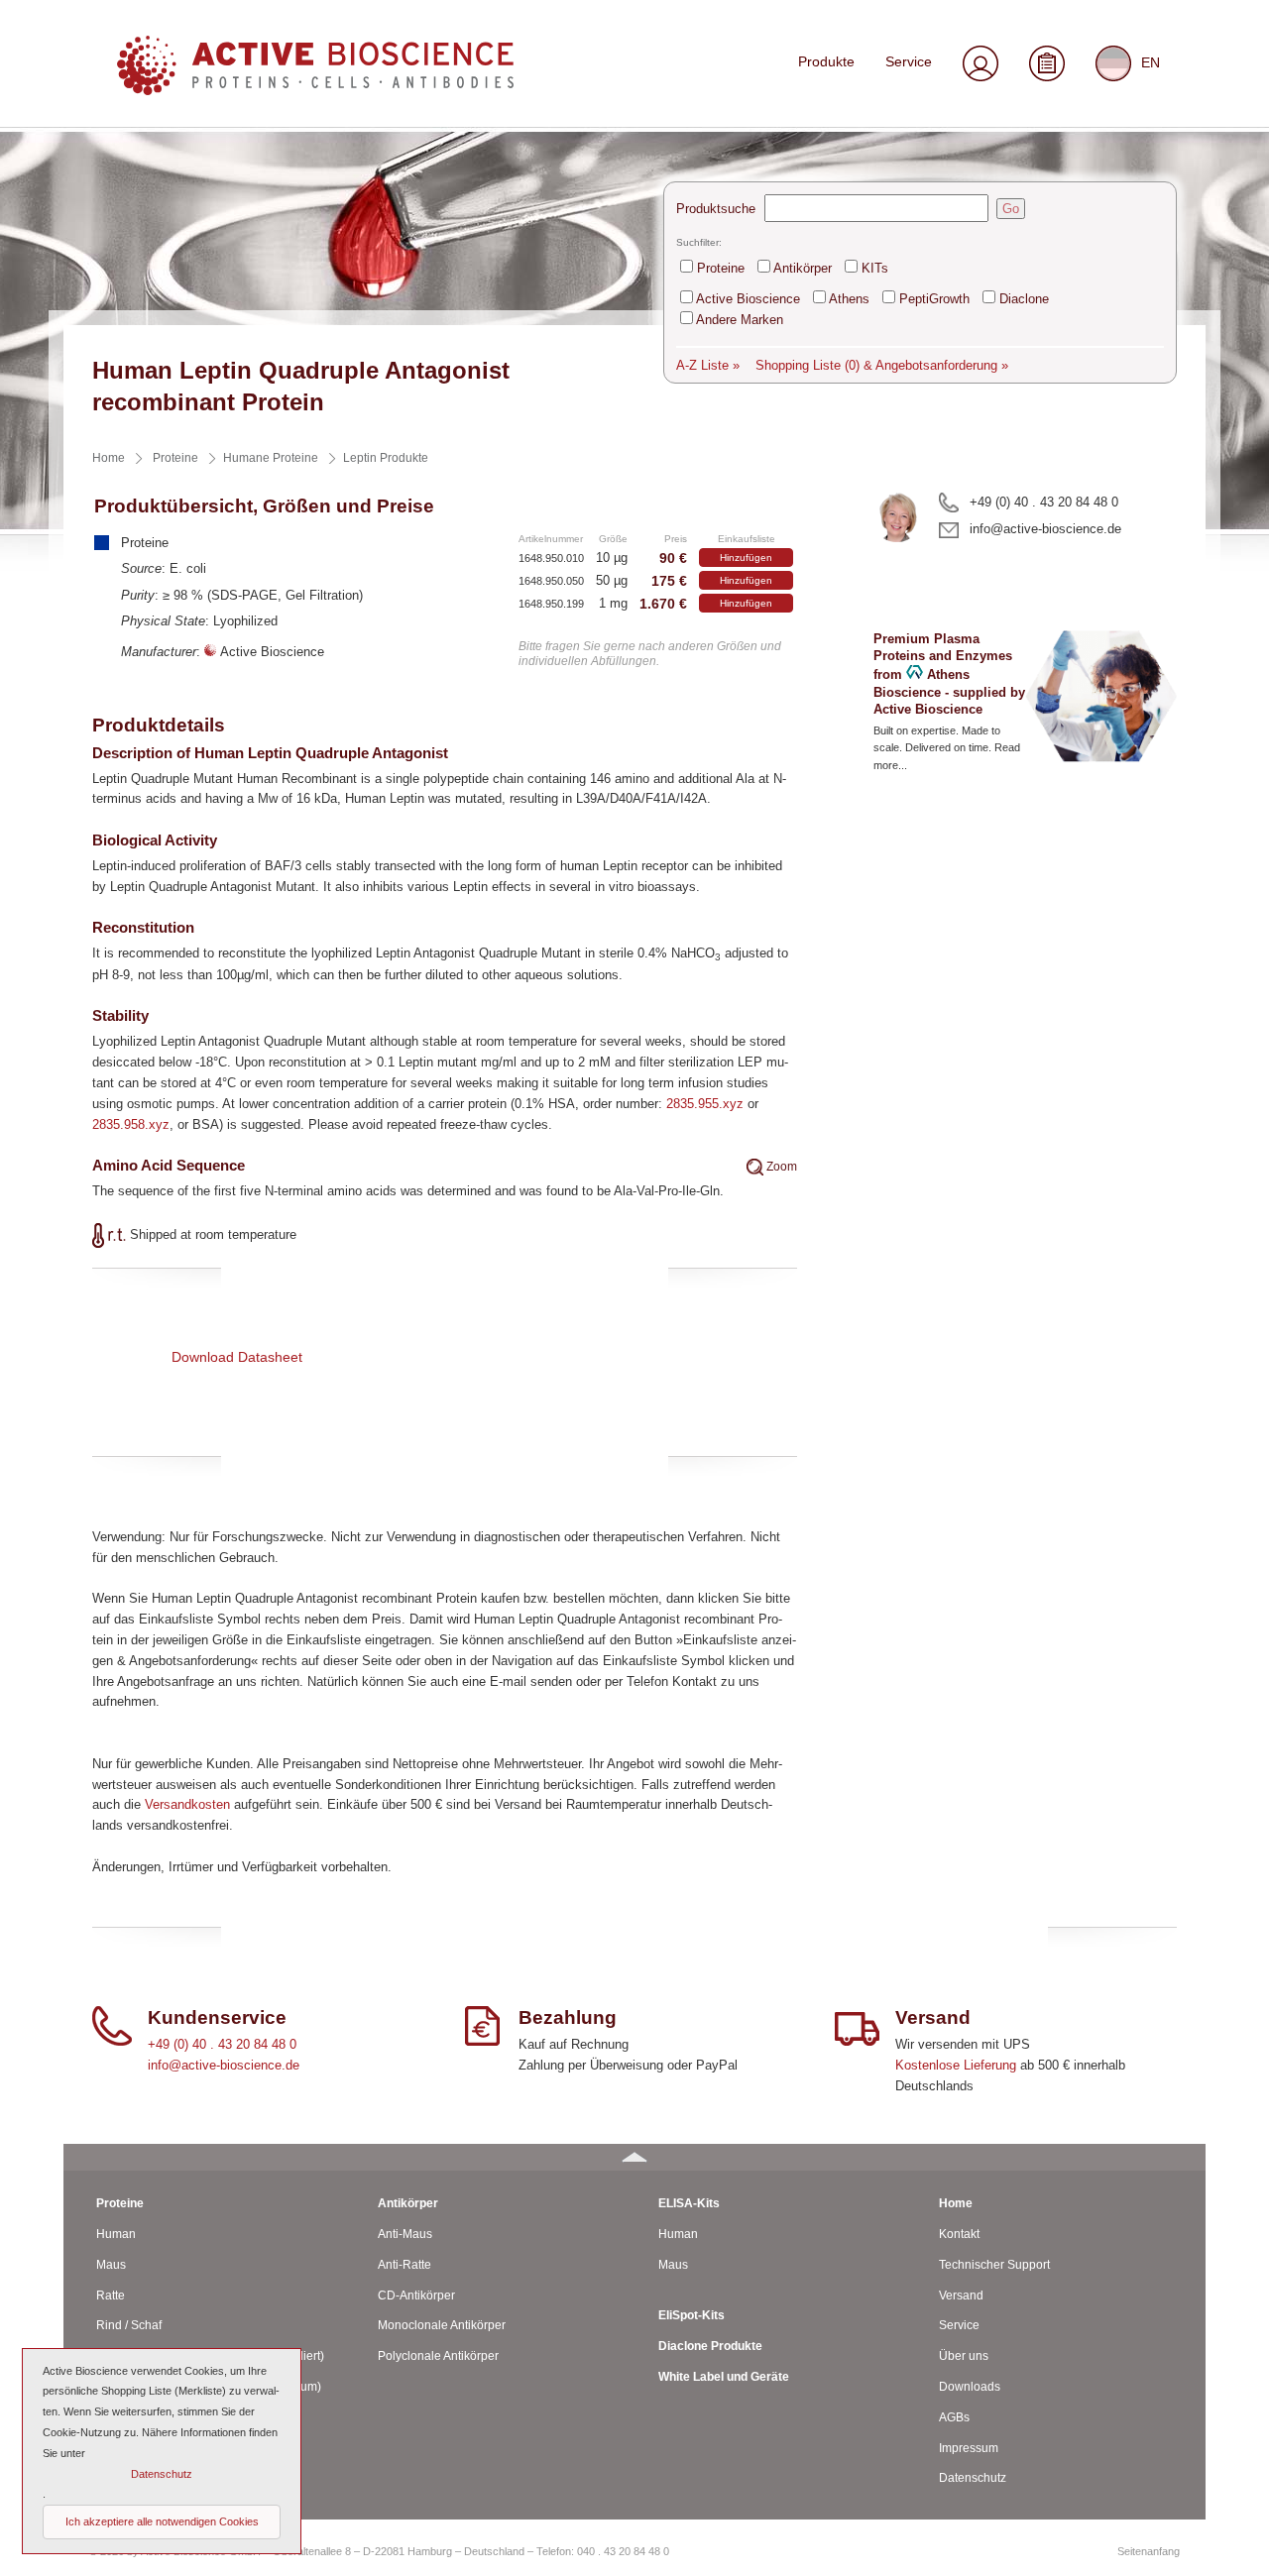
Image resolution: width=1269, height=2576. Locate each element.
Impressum (969, 2448)
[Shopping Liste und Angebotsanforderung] (1047, 66)
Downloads (970, 2387)
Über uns (964, 2356)
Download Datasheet (237, 1357)
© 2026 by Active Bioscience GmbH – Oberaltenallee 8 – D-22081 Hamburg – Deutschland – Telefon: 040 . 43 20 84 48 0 (379, 2551)
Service (909, 62)
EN (1151, 62)
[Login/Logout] (980, 66)
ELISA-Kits (689, 2203)
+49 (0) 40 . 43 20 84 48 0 (1044, 502)
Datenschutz (973, 2478)
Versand (961, 2296)
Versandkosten (187, 1804)
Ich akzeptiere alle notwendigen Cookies (162, 2521)
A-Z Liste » (708, 365)
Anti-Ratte (404, 2265)
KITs (875, 268)
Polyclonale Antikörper (438, 2356)
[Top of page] (634, 2157)
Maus (111, 2265)
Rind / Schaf (129, 2325)
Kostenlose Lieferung (956, 2065)
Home (956, 2203)
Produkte (826, 62)
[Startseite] (315, 90)
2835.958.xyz (131, 1124)
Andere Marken (740, 320)
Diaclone (1024, 299)
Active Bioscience (748, 299)
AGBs (954, 2417)
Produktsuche (716, 209)
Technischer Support (994, 2265)
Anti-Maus (405, 2234)
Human (116, 2234)
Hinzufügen (746, 558)
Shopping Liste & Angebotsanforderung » (882, 365)
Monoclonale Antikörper (442, 2325)
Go (1011, 209)
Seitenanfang (1149, 2551)
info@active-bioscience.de (1045, 529)
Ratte (111, 2296)
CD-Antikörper (416, 2296)
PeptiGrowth (934, 299)
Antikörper (803, 268)
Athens (849, 299)
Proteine (721, 268)
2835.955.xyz (705, 1104)
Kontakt (959, 2234)
